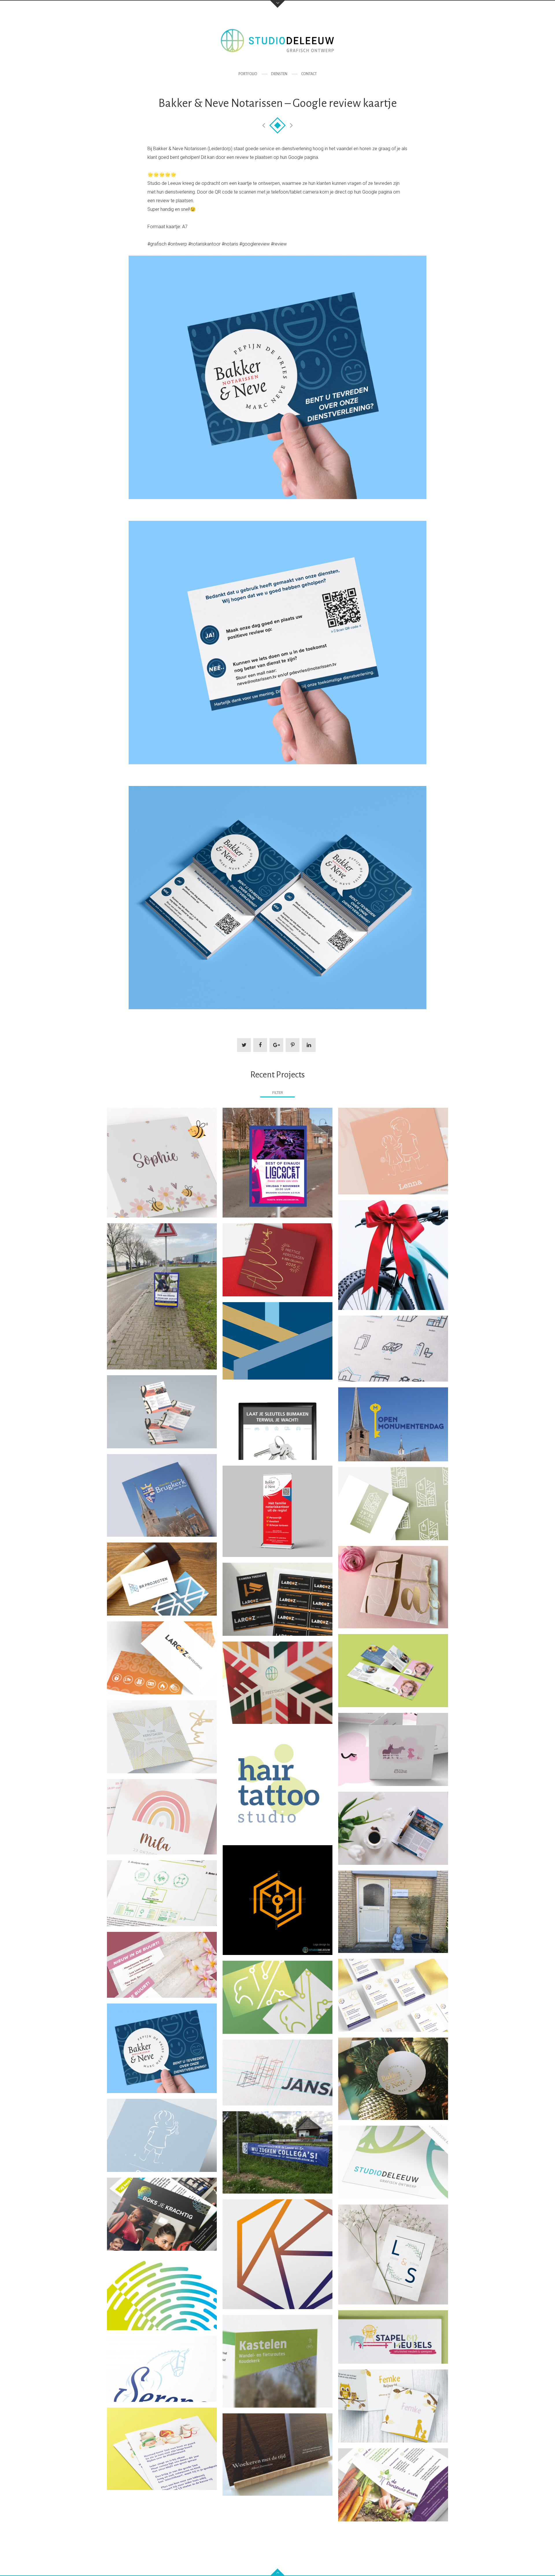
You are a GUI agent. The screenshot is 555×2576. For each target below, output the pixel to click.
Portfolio (248, 74)
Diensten (279, 74)
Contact (309, 74)
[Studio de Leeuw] (277, 41)
